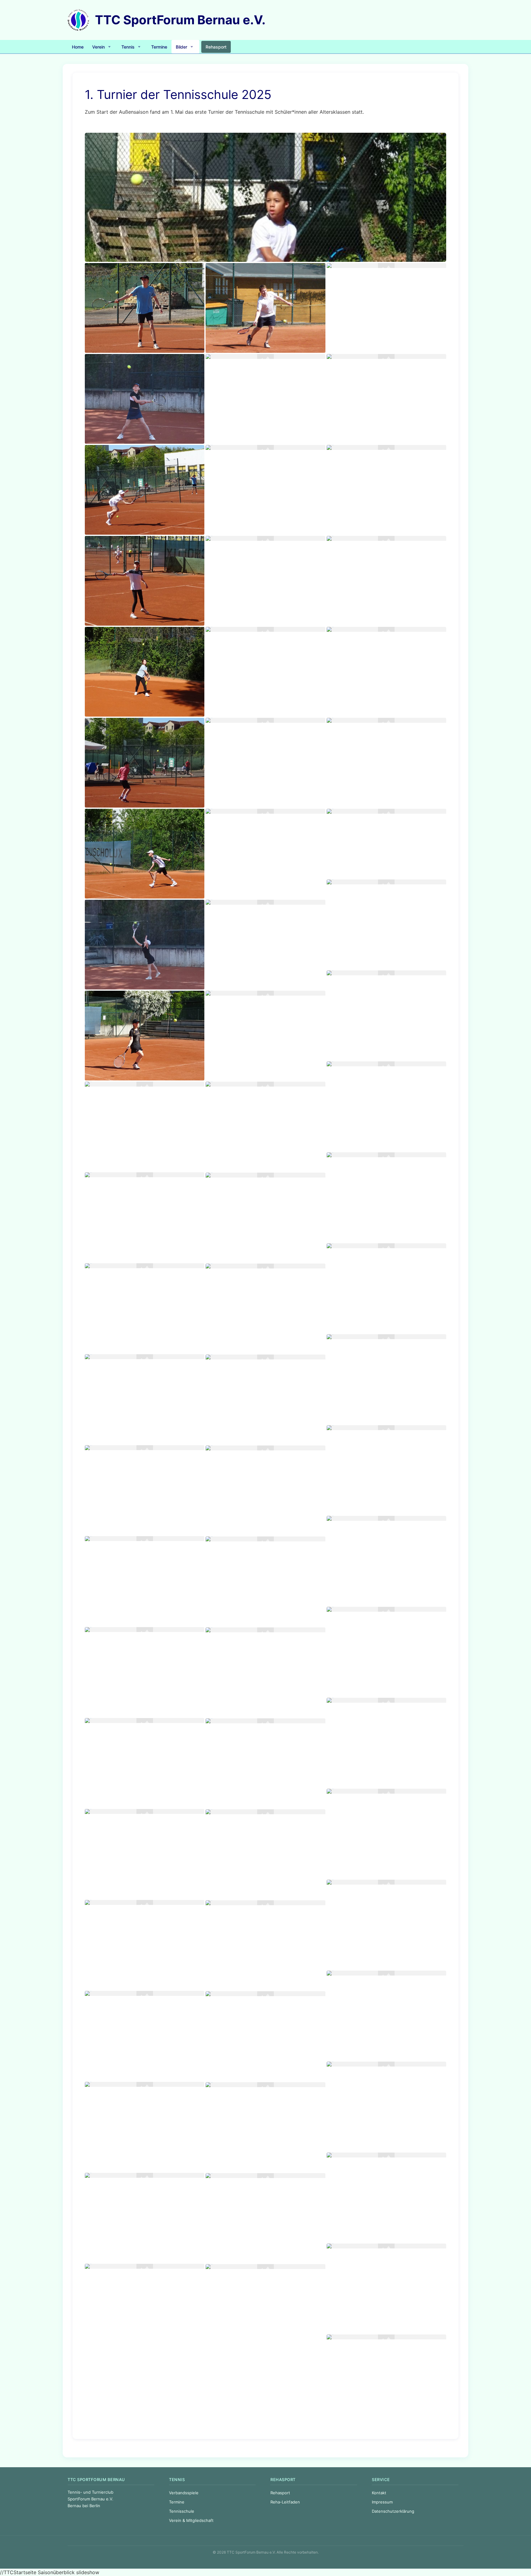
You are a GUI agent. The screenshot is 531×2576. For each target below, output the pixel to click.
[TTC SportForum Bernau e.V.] (79, 19)
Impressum (382, 2502)
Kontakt (379, 2493)
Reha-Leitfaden (285, 2502)
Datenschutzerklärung (393, 2511)
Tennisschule (182, 2511)
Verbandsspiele (184, 2493)
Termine (177, 2502)
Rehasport (280, 2493)
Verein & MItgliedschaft (191, 2520)
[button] (102, 47)
